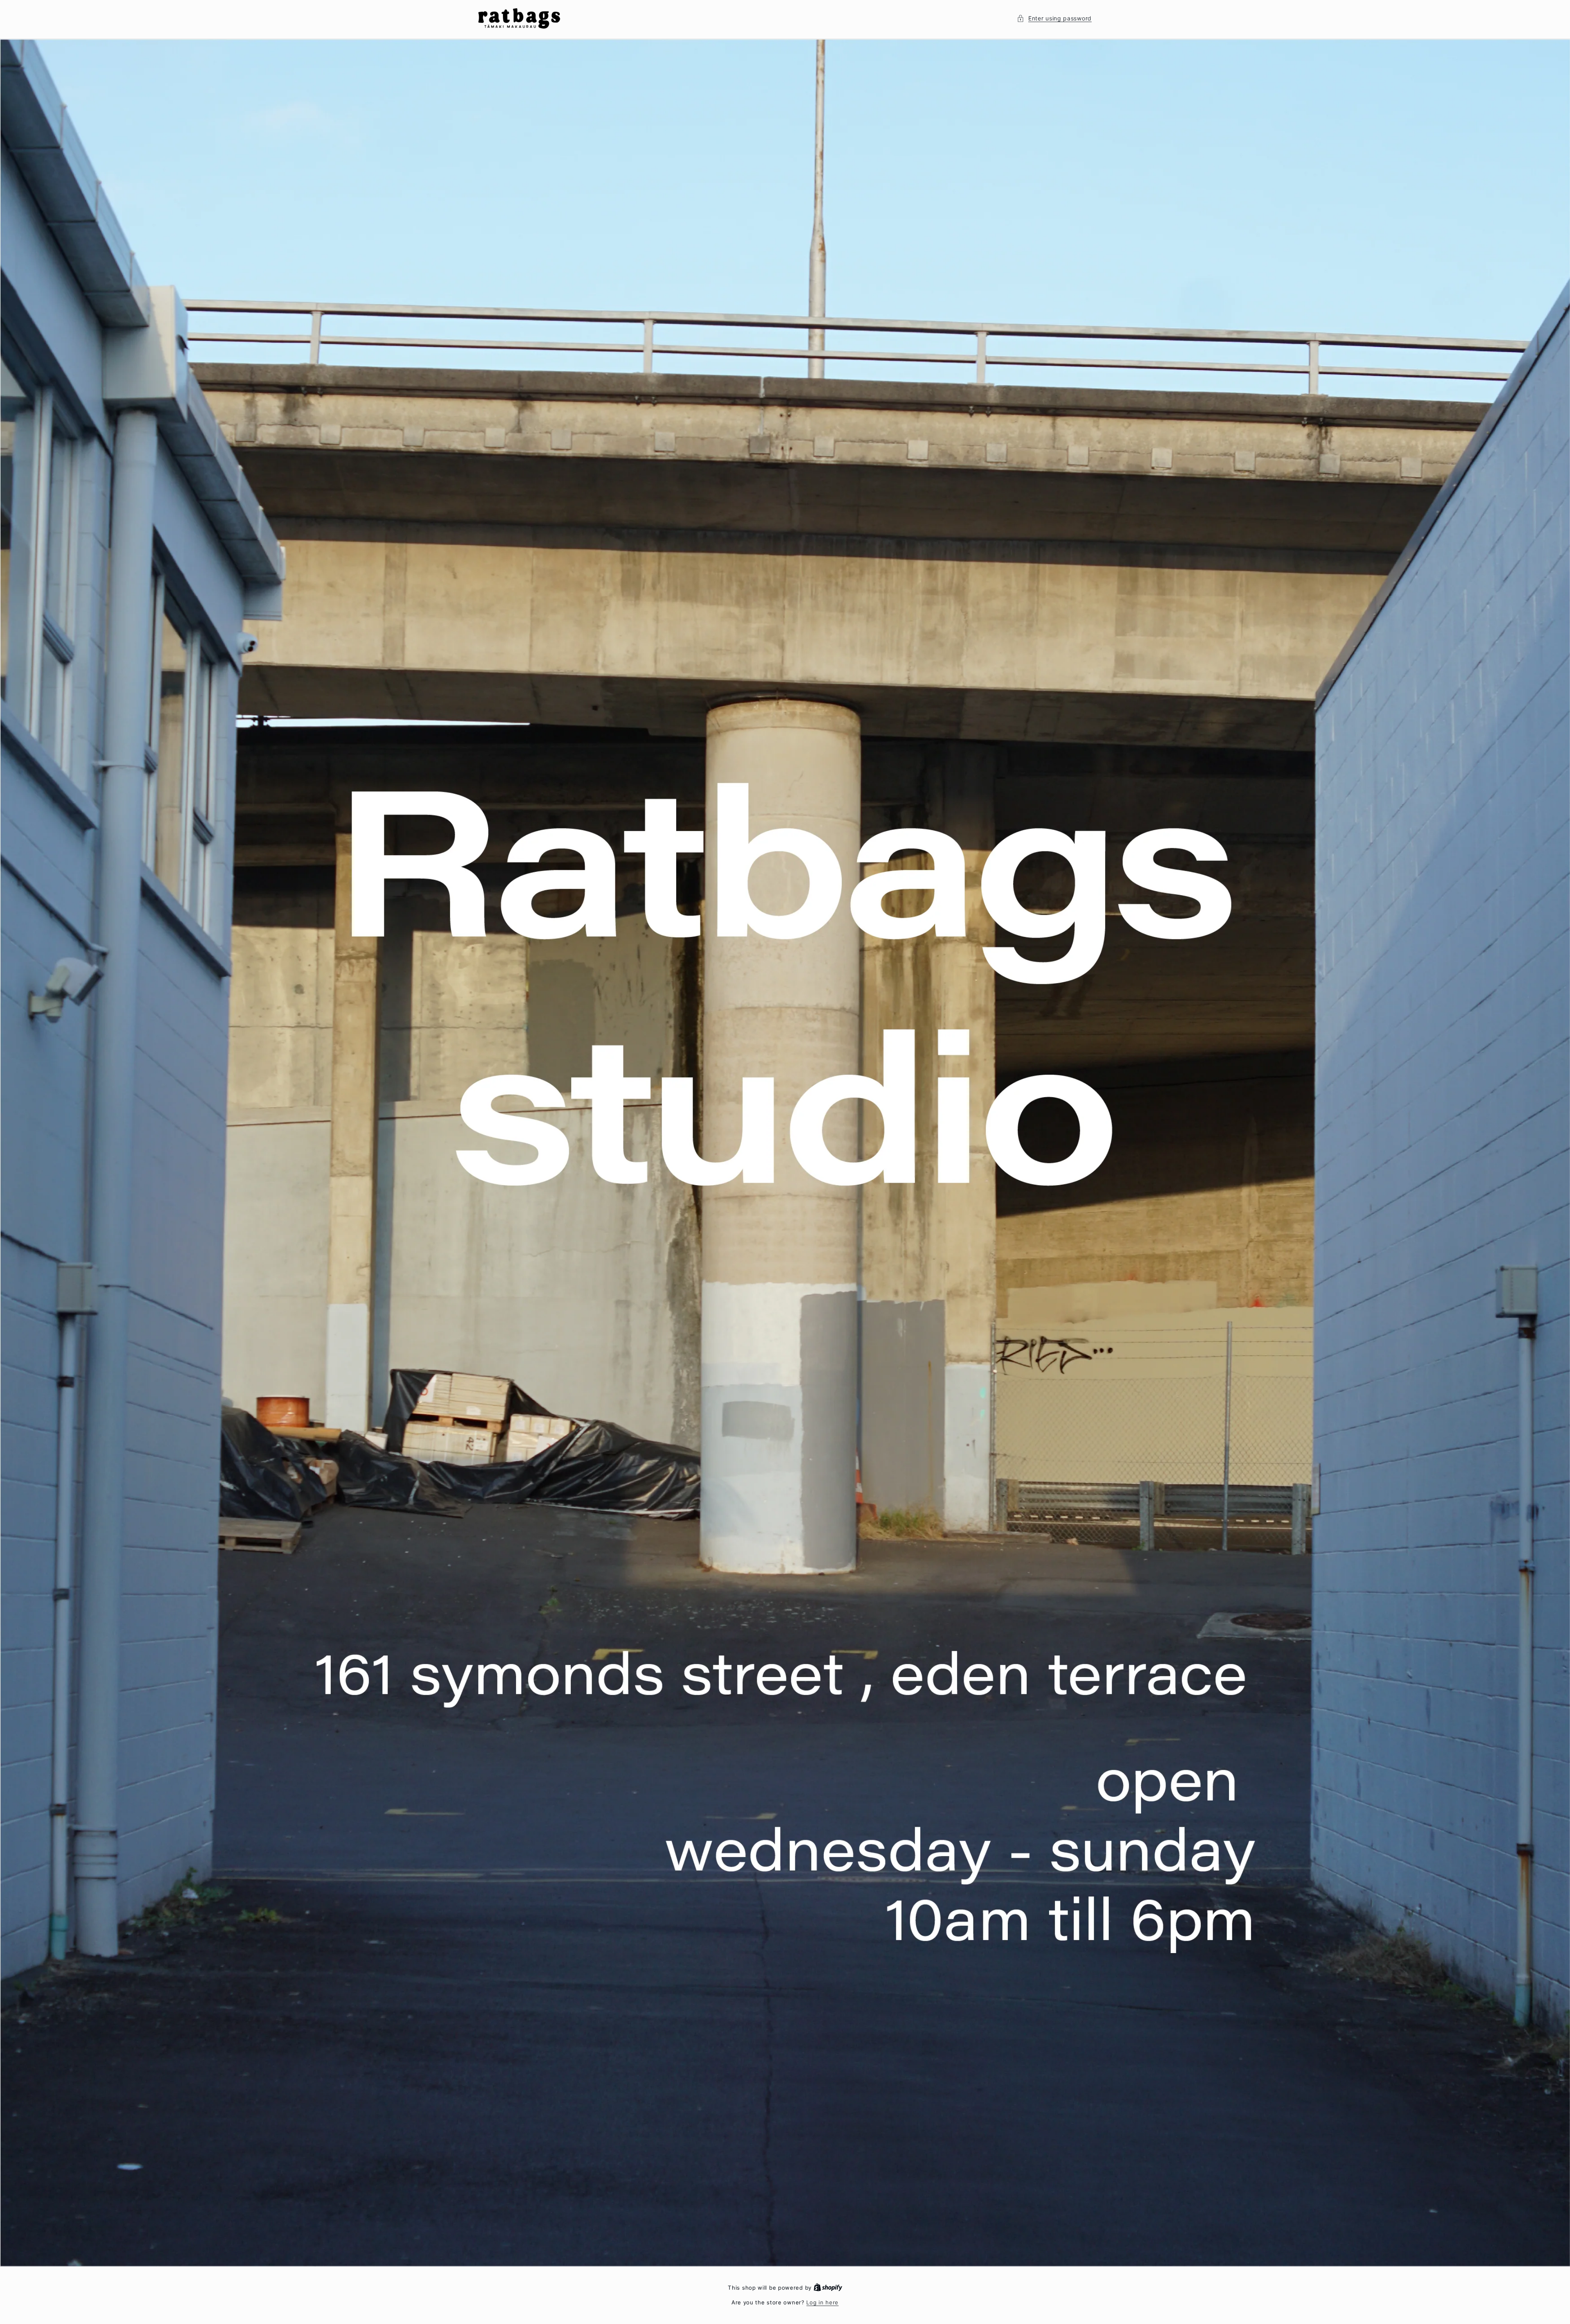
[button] (1054, 18)
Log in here (822, 2302)
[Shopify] (828, 2288)
